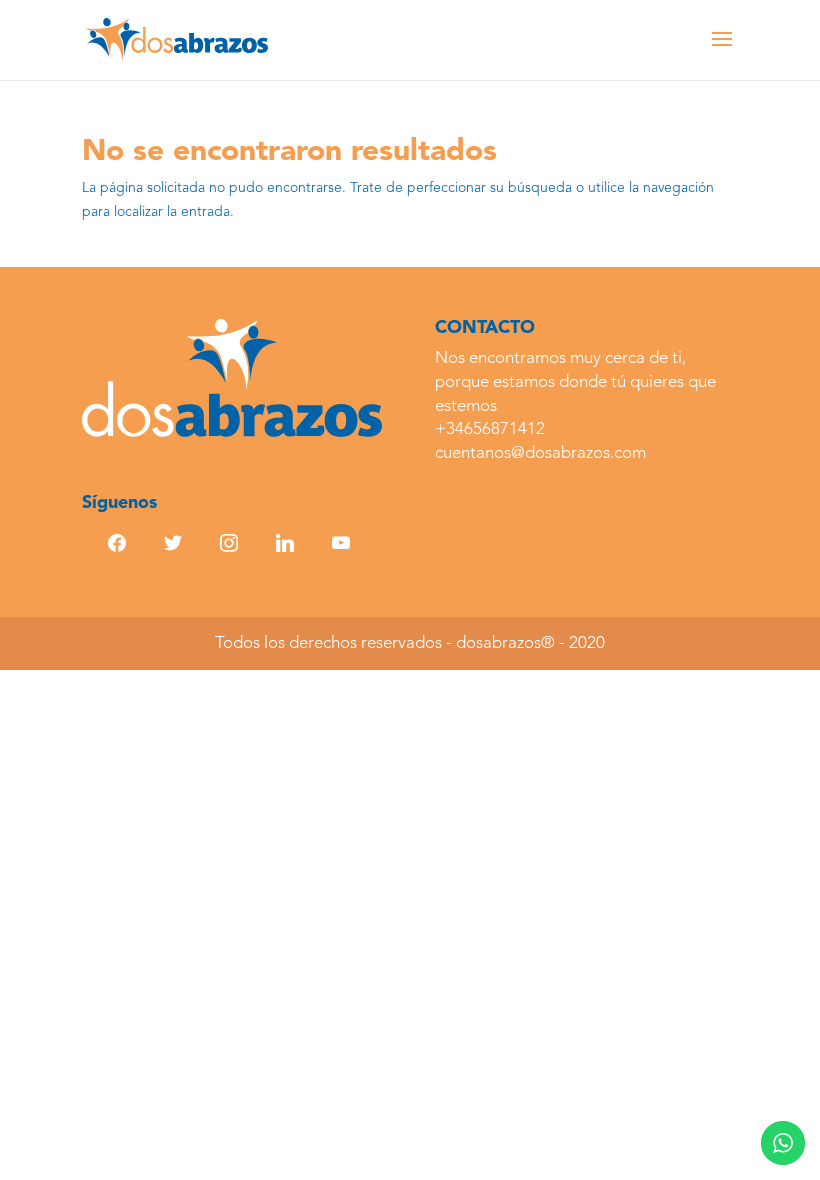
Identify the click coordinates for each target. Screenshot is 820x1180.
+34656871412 (490, 429)
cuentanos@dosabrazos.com (540, 453)
